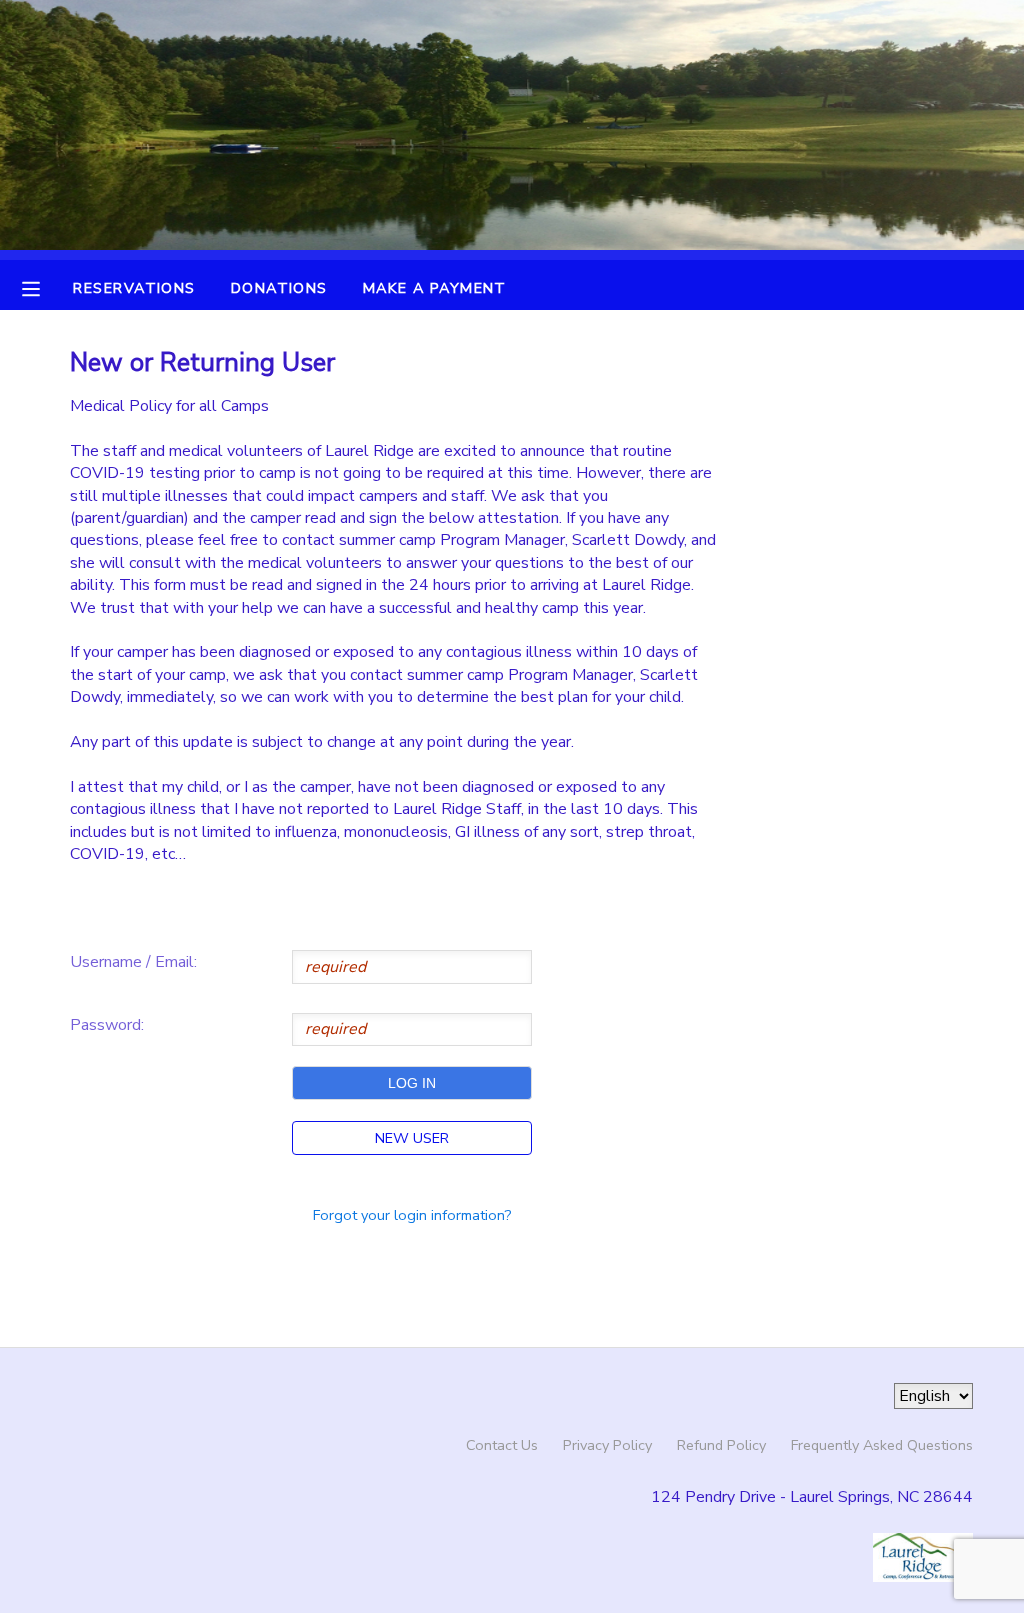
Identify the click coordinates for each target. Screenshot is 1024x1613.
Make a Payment (435, 288)
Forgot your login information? (412, 1215)
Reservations (134, 288)
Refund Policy (721, 1445)
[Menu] (46, 287)
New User (412, 1138)
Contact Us (502, 1445)
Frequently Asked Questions (882, 1445)
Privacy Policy (607, 1445)
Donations (279, 288)
